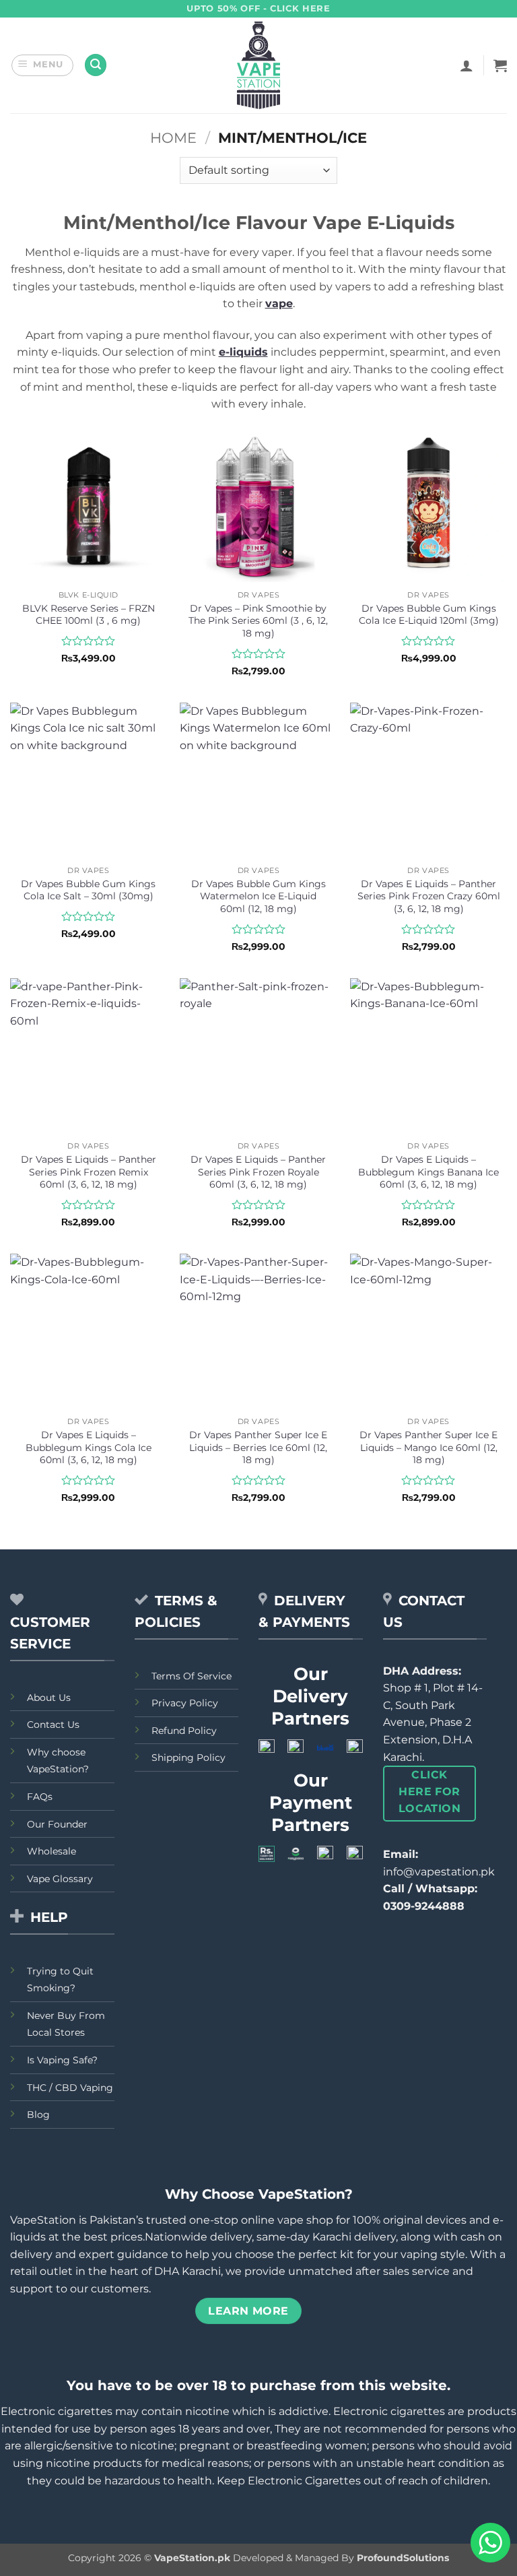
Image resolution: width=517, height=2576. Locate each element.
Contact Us (53, 1725)
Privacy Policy (185, 1703)
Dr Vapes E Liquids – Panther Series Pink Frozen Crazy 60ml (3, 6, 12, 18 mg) (429, 896)
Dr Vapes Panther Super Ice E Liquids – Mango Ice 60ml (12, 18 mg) (428, 1447)
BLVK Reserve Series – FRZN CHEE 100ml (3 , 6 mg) (89, 615)
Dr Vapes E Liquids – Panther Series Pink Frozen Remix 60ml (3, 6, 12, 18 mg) (89, 1172)
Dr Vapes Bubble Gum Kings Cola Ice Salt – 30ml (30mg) (88, 890)
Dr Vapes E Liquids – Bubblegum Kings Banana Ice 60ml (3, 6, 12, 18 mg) (428, 1172)
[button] (43, 65)
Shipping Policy (188, 1758)
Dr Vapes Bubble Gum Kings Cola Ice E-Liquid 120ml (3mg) (429, 615)
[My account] (467, 65)
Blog (38, 2115)
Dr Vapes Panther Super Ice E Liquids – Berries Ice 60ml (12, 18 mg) (258, 1447)
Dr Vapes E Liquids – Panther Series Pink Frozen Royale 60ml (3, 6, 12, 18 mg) (258, 1172)
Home (173, 138)
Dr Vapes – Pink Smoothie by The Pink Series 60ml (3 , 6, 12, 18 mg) (258, 621)
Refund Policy (184, 1731)
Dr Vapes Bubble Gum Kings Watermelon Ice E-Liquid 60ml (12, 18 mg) (258, 896)
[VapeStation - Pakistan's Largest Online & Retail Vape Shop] (259, 65)
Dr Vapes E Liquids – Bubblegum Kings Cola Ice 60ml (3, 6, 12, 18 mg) (89, 1447)
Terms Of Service (192, 1676)
